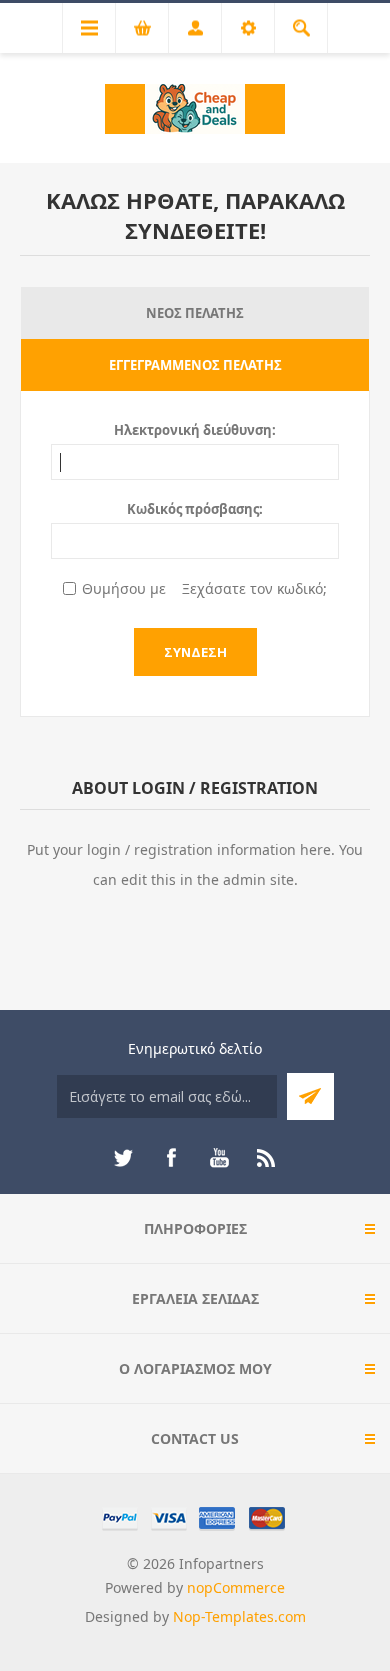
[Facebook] (171, 1158)
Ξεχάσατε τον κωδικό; (254, 588)
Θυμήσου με (124, 588)
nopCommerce (236, 1587)
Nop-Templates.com (239, 1616)
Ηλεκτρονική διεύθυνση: (195, 430)
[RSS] (267, 1158)
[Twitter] (123, 1158)
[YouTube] (219, 1158)
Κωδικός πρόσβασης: (195, 509)
